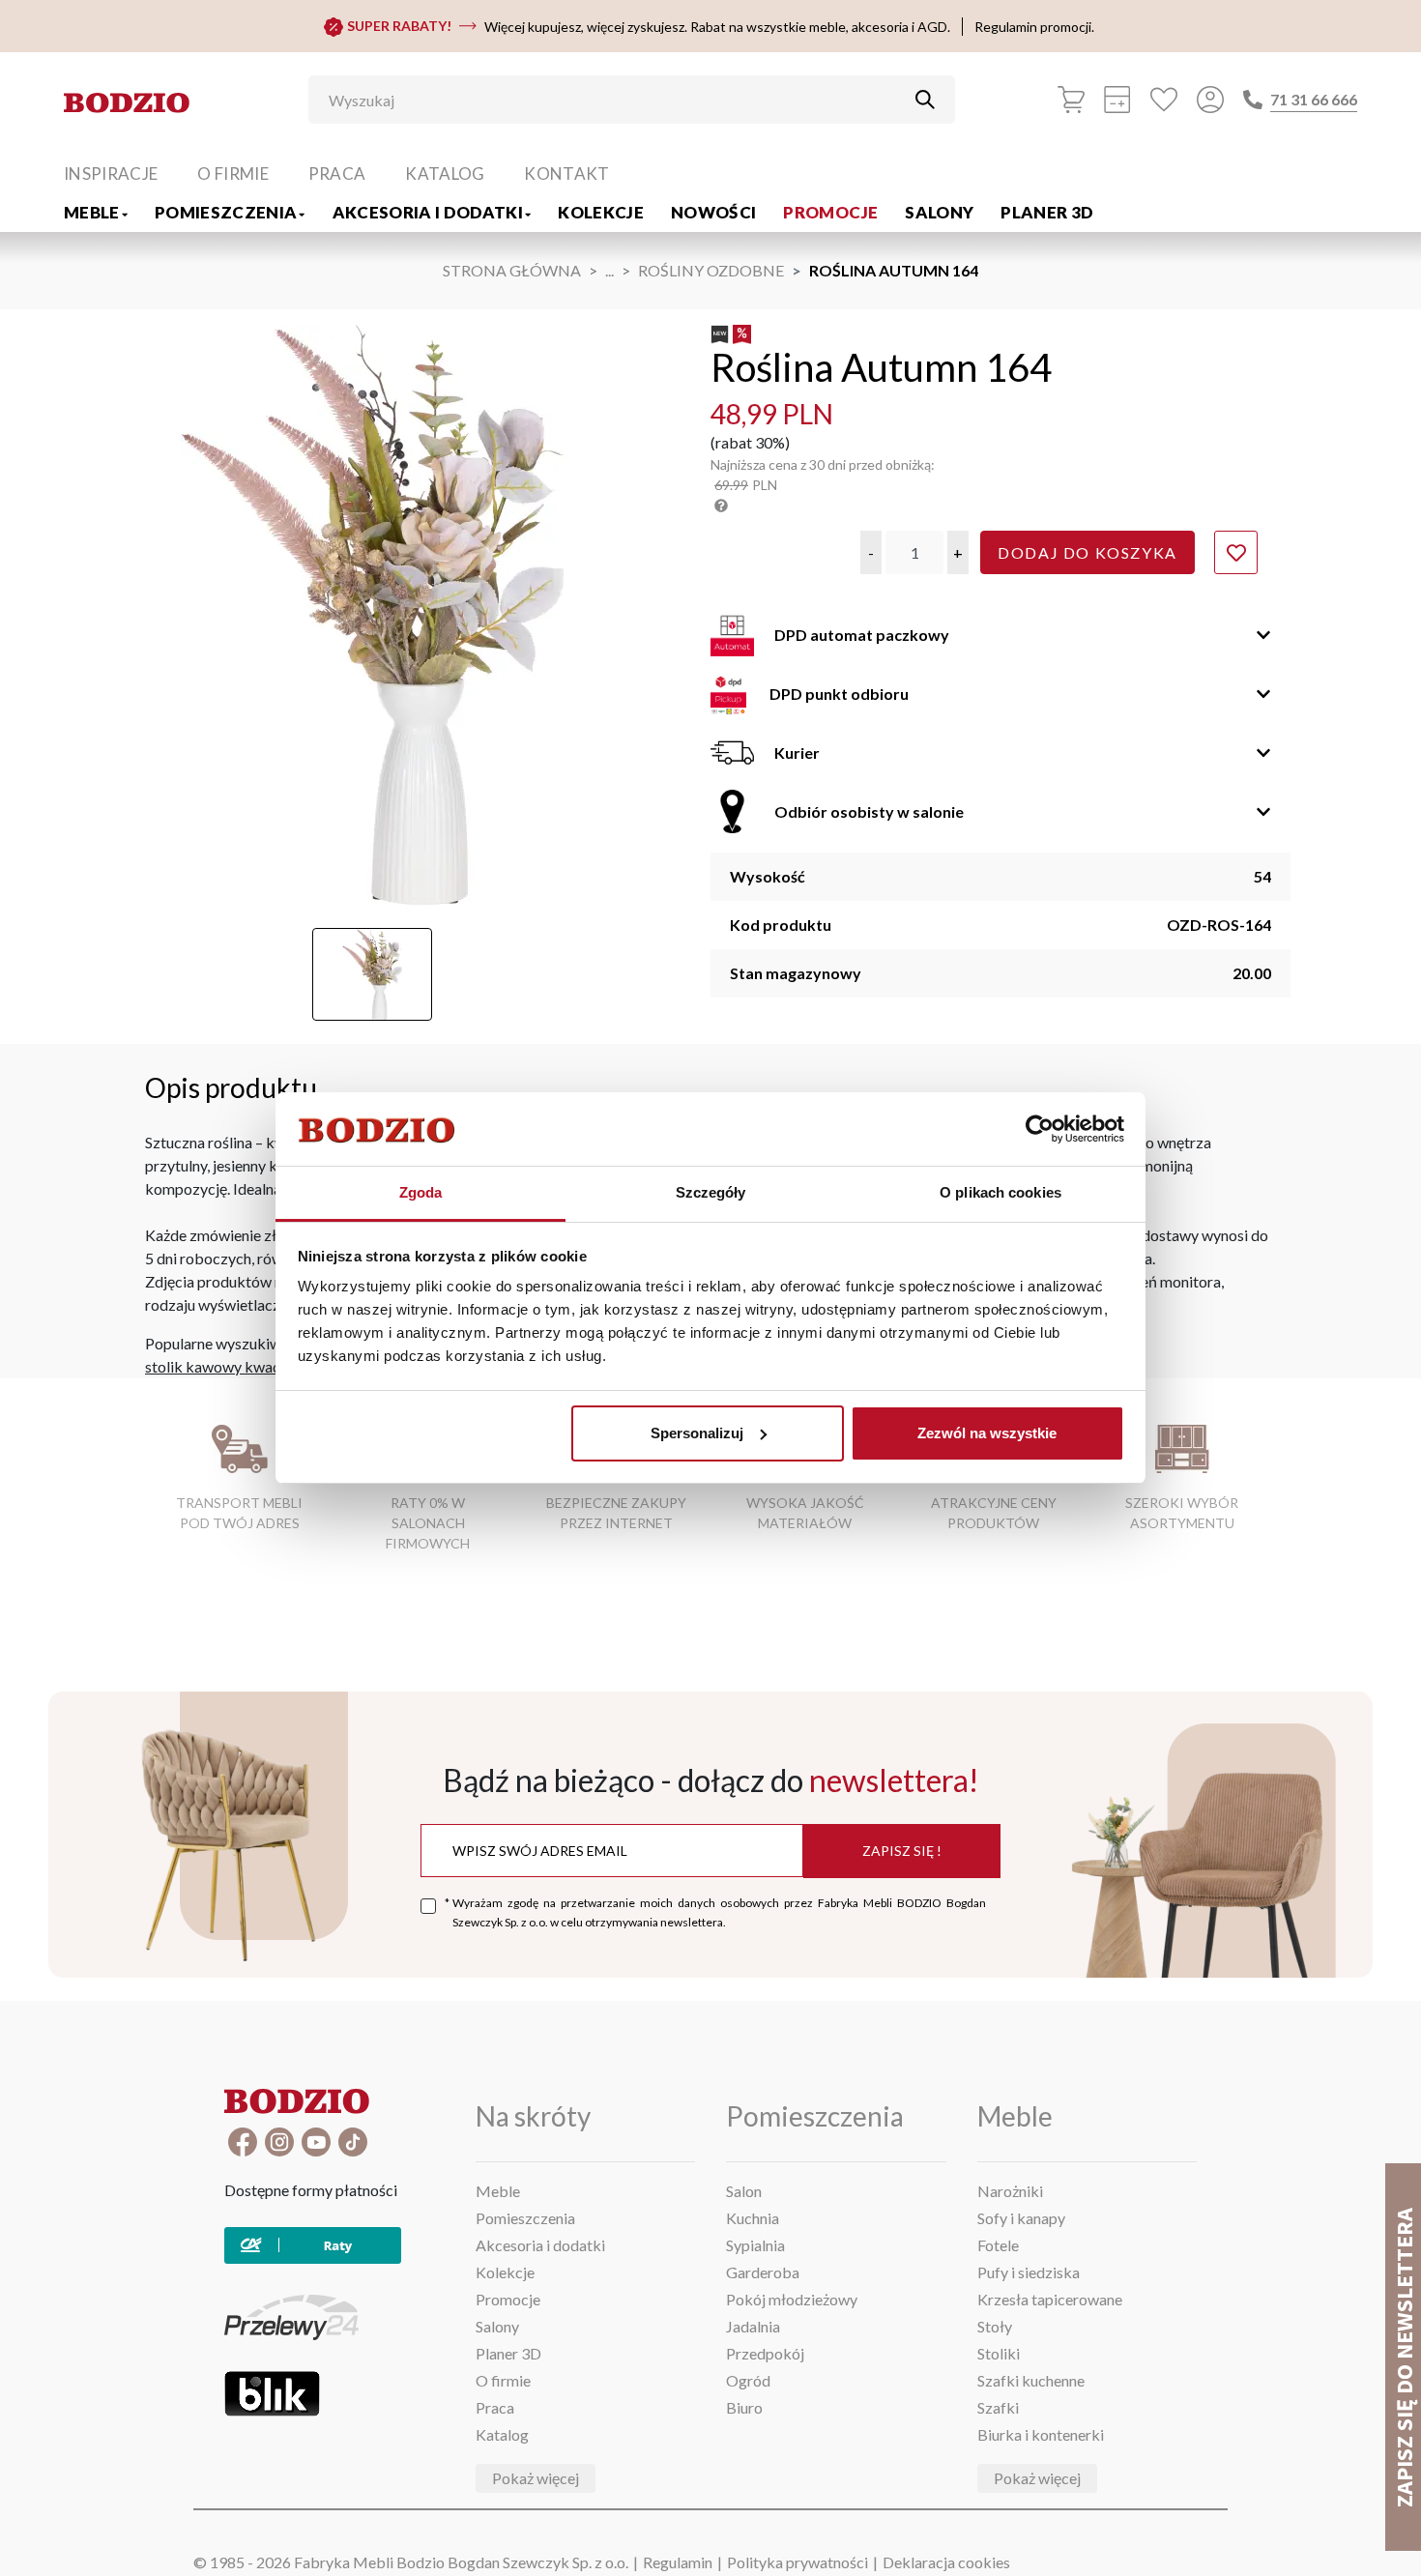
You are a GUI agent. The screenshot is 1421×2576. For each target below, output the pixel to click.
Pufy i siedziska (1029, 2272)
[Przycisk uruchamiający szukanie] (925, 100)
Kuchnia (753, 2218)
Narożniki (1010, 2191)
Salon (744, 2191)
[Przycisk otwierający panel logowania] (1210, 100)
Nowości (713, 212)
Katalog (445, 174)
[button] (871, 552)
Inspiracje (111, 174)
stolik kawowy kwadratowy (237, 1366)
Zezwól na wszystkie (987, 1433)
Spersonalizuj (697, 1433)
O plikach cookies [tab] (1000, 1192)
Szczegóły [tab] (711, 1192)
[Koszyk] (1071, 100)
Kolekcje (601, 212)
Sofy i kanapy (1021, 2218)
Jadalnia (753, 2326)
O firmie (233, 174)
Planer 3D (1047, 212)
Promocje (830, 212)
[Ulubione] (1164, 100)
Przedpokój (765, 2353)
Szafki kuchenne (1031, 2380)
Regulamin (678, 2562)
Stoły (995, 2326)
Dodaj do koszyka (1087, 552)
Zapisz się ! (902, 1851)
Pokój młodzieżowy (792, 2299)
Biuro (744, 2407)
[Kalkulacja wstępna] (1117, 100)
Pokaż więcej (536, 2478)
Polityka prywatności (797, 2562)
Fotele (998, 2245)
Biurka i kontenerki (1041, 2434)
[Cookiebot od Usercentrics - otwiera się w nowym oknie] (1040, 1129)
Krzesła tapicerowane (1050, 2299)
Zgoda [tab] (421, 1192)
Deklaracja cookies (946, 2562)
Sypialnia (755, 2245)
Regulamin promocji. (1034, 27)
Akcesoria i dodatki (428, 212)
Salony (939, 212)
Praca (337, 174)
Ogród (748, 2380)
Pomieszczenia (226, 212)
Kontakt (566, 174)
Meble (92, 212)
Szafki (998, 2407)
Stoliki (999, 2353)
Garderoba (763, 2272)
